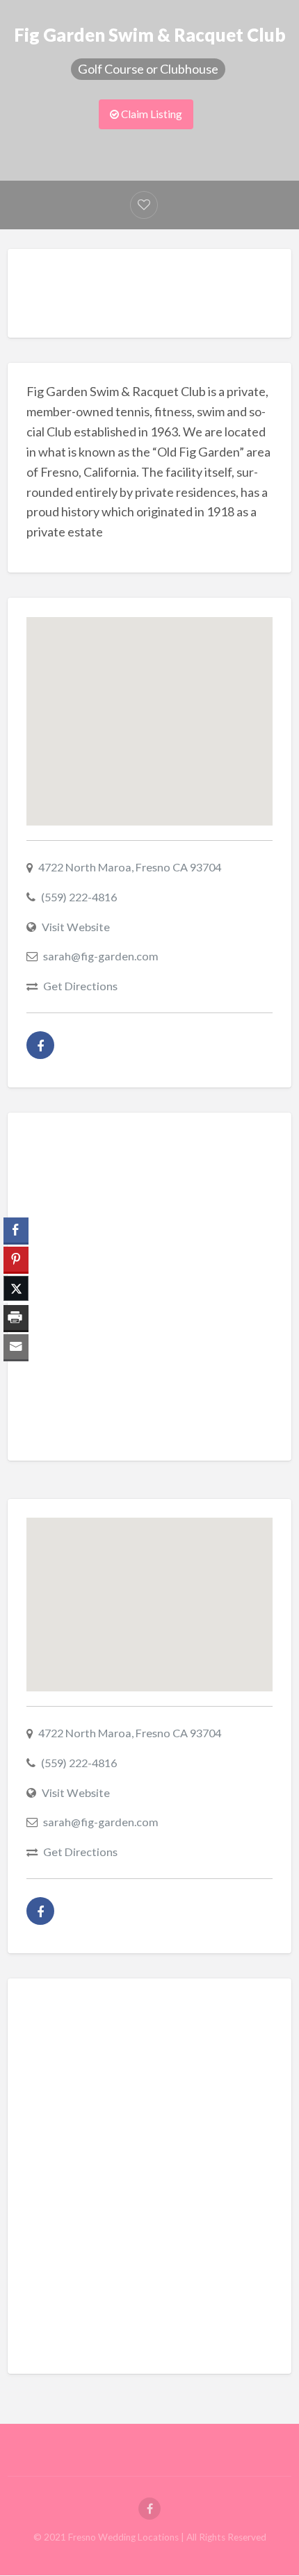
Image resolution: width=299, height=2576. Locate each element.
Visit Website (76, 927)
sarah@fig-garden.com (101, 956)
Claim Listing (151, 114)
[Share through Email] (16, 1347)
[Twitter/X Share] (16, 1288)
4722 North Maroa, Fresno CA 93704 (130, 867)
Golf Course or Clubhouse (148, 69)
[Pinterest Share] (16, 1259)
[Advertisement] (163, 297)
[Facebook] (40, 1045)
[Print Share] (16, 1318)
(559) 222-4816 (79, 897)
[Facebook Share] (16, 1230)
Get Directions (80, 986)
